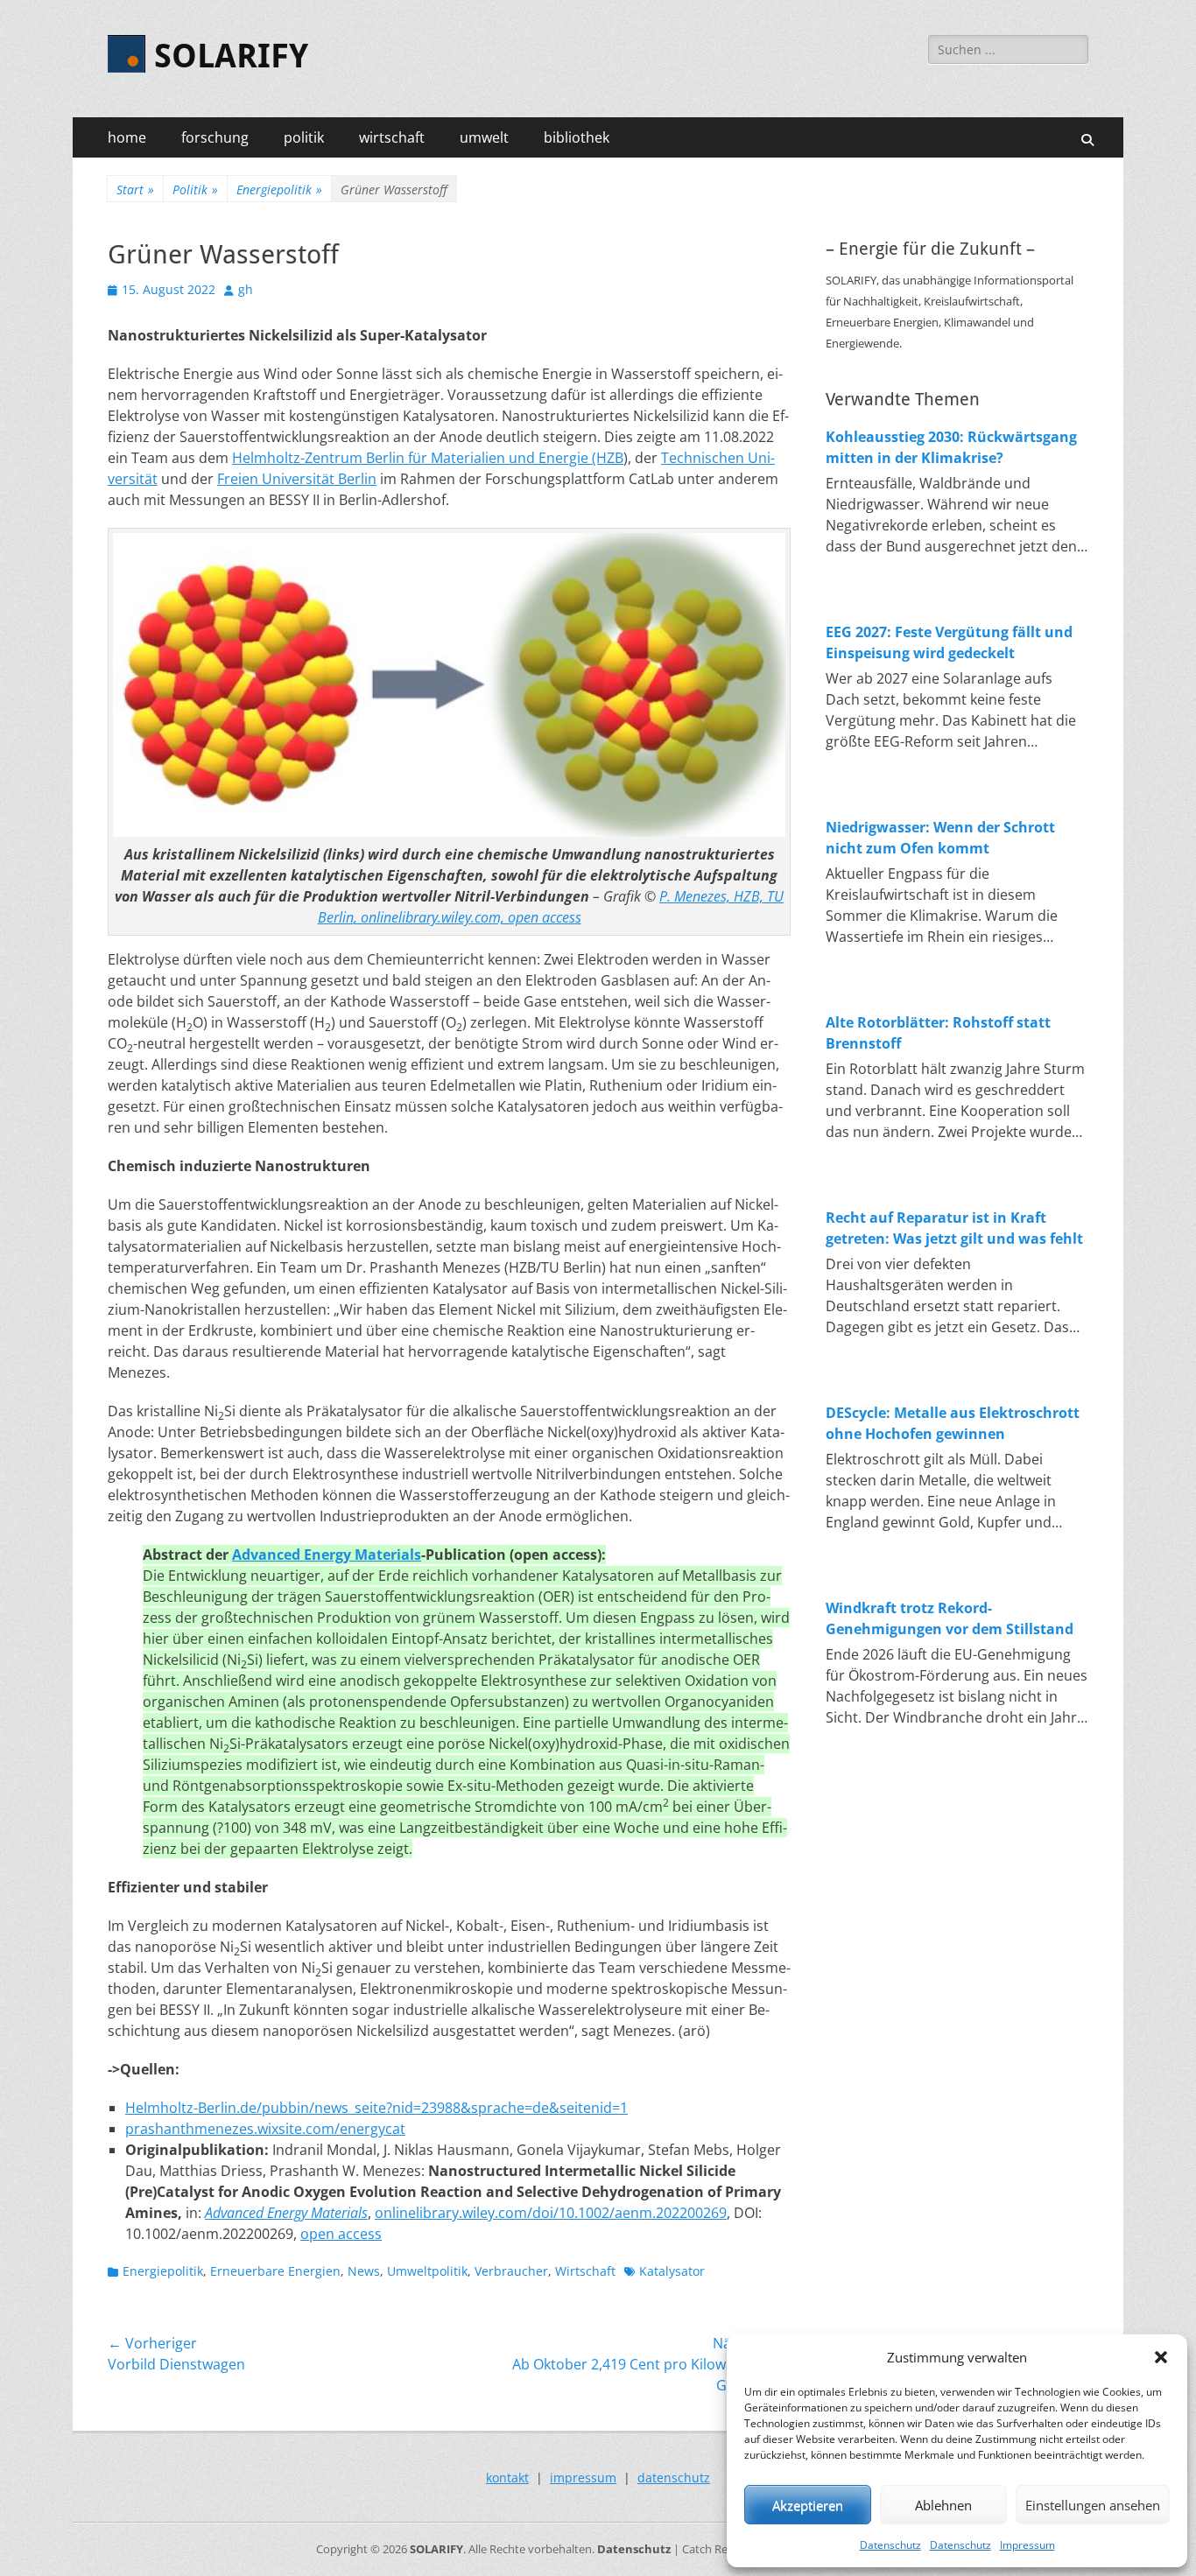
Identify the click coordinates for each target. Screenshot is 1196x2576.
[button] (1161, 2357)
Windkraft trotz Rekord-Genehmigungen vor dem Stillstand (950, 1618)
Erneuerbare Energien (275, 2271)
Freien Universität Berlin (297, 479)
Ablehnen (943, 2505)
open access (341, 2234)
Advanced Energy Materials (327, 1555)
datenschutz (674, 2478)
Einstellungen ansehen (1093, 2505)
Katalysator (672, 2271)
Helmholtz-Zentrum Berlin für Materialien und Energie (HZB (428, 458)
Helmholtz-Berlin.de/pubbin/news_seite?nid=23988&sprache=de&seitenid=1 (376, 2108)
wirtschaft (392, 137)
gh (246, 289)
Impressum (1027, 2545)
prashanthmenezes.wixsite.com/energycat (265, 2129)
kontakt (507, 2478)
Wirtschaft (585, 2271)
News (364, 2271)
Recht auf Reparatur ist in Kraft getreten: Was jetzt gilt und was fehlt (954, 1228)
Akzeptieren (808, 2505)
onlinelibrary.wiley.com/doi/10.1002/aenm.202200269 (551, 2213)
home (127, 137)
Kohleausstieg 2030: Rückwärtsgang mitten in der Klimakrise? (951, 447)
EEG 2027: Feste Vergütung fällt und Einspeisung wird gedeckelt (949, 642)
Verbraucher (511, 2271)
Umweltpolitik (427, 2271)
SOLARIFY (231, 56)
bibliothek (577, 137)
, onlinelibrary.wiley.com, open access (468, 917)
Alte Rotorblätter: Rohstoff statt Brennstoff (938, 1033)
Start (135, 190)
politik (304, 137)
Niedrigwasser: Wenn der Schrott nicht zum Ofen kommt (940, 838)
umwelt (484, 137)
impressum (583, 2478)
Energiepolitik (279, 190)
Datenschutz (890, 2545)
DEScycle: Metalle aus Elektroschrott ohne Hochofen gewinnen (953, 1423)
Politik (195, 190)
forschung (215, 137)
